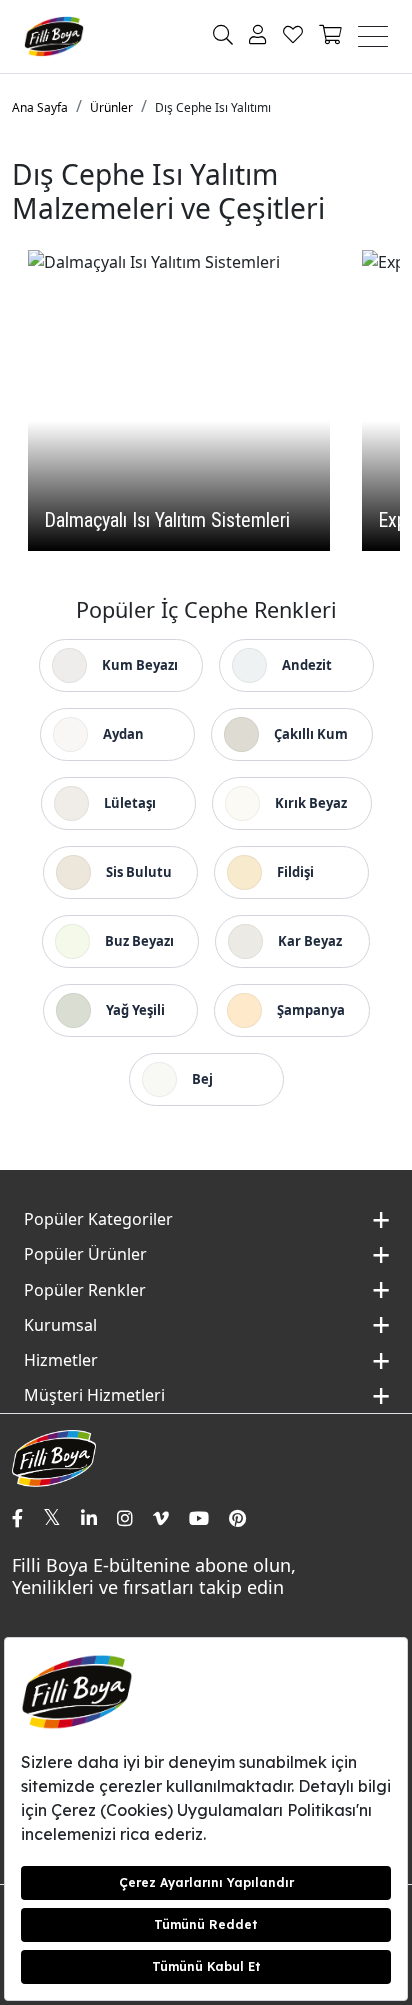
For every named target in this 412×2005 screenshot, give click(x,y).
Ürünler (111, 107)
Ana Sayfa (40, 107)
